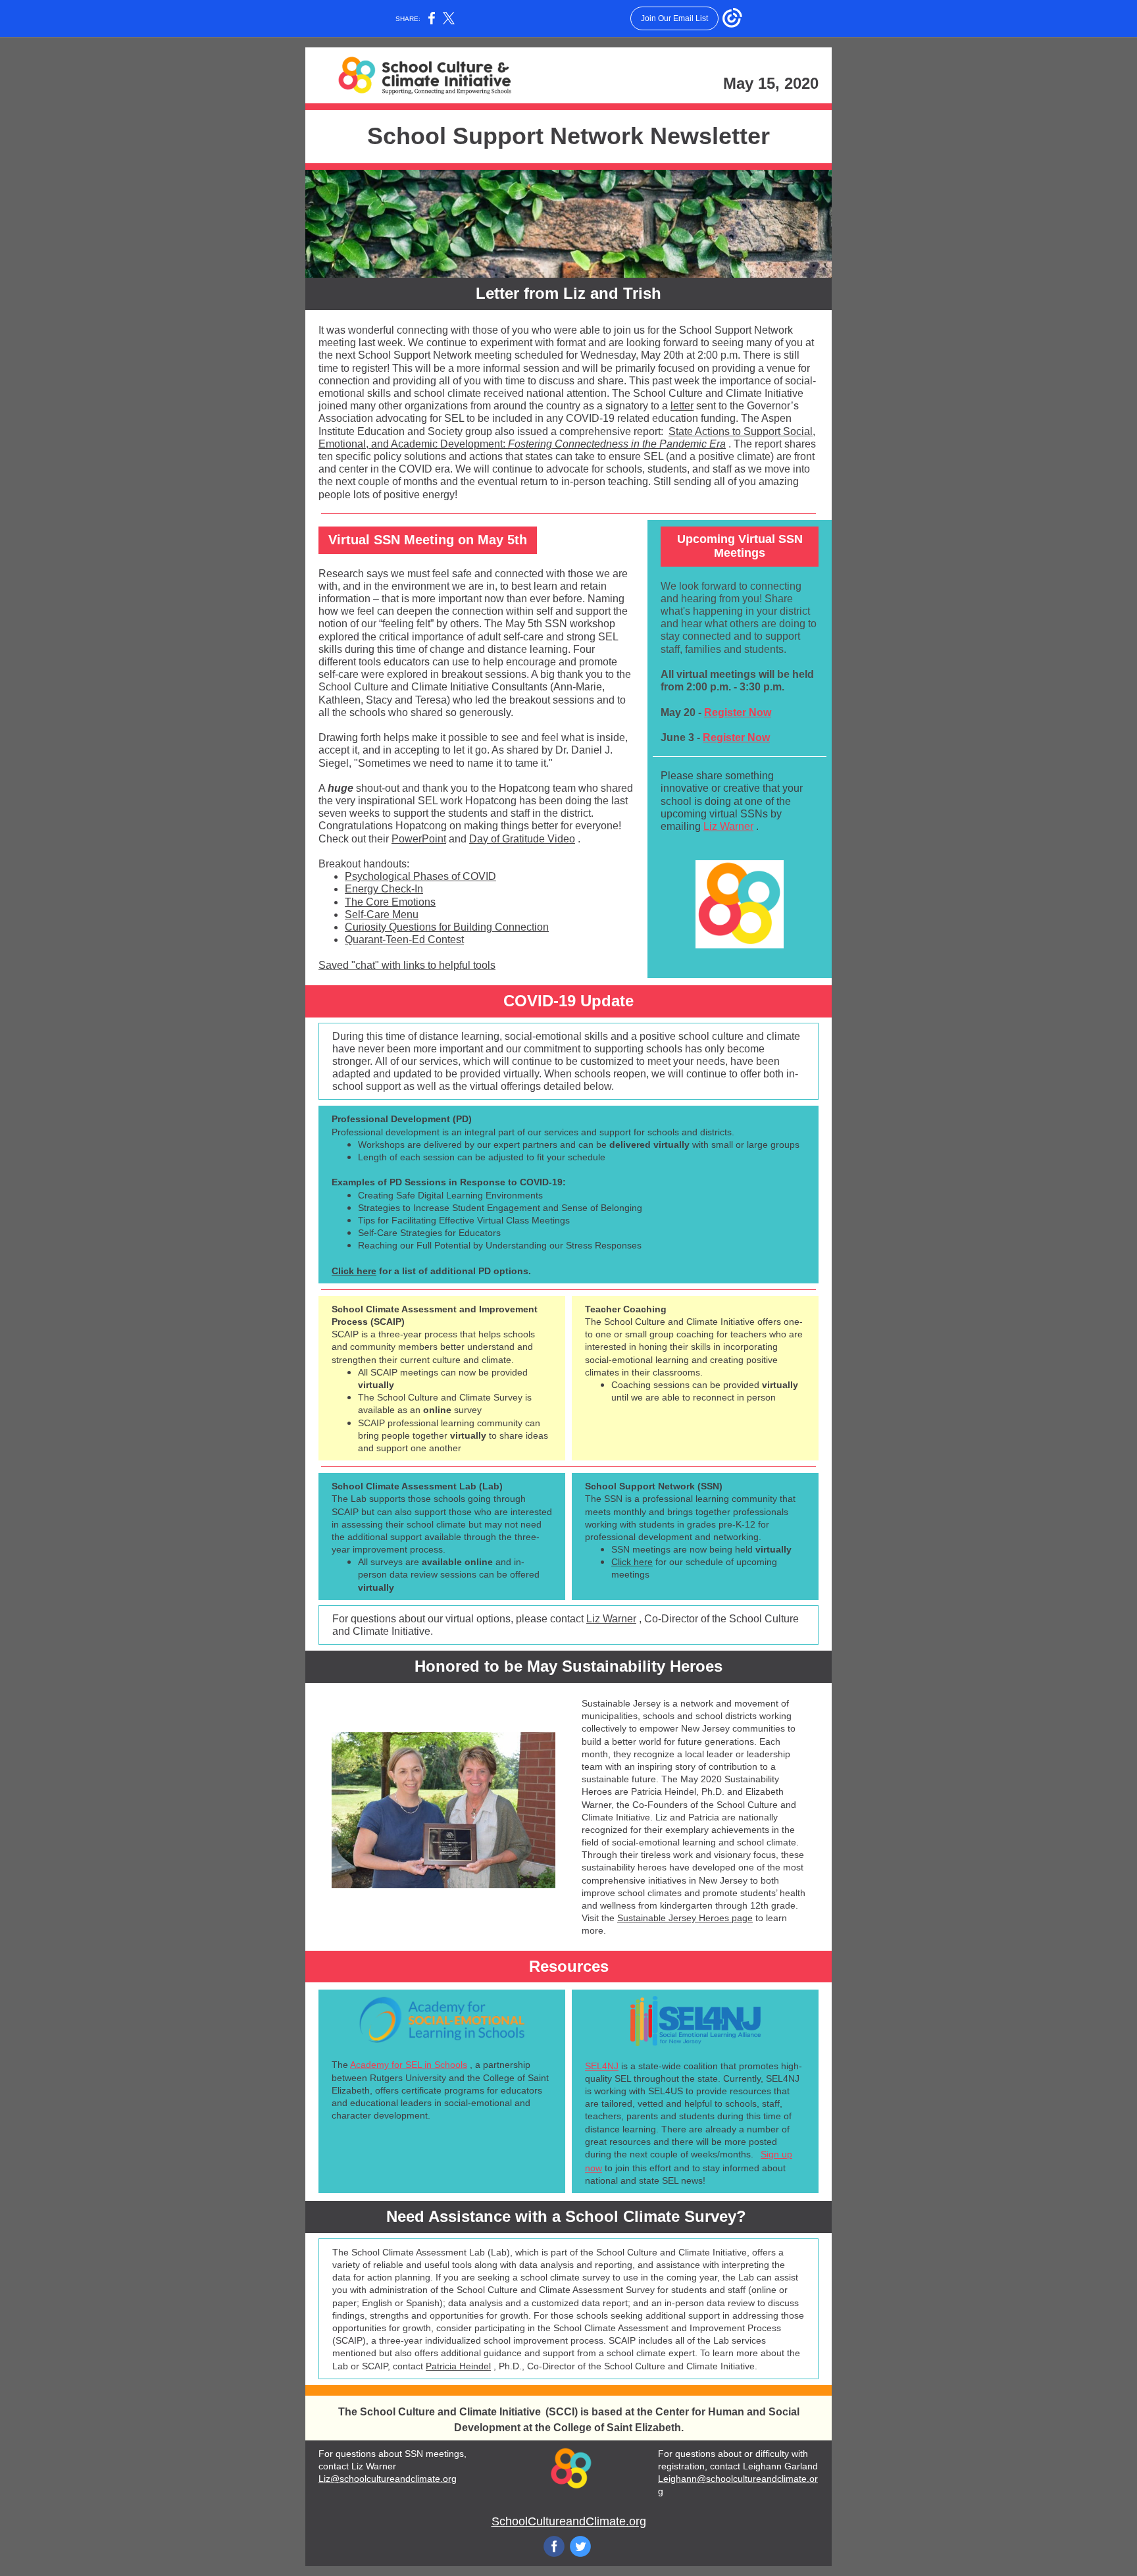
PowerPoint (419, 839)
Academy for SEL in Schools (409, 2065)
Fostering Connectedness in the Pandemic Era (617, 444)
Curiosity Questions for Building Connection (447, 927)
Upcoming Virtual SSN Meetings (740, 546)
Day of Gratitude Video (522, 839)
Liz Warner (728, 826)
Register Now (738, 712)
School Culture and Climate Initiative (450, 2412)
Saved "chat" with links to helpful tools (407, 965)
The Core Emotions (390, 902)
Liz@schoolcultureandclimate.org (388, 2479)
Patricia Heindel (458, 2366)
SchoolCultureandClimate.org (569, 2521)
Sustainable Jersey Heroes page (685, 1918)
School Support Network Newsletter (568, 136)
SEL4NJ (602, 2066)
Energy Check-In (384, 889)
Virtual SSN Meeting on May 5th (428, 540)
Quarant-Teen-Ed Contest (404, 940)
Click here (354, 1271)
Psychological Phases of (404, 876)
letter (682, 406)
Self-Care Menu (382, 914)
